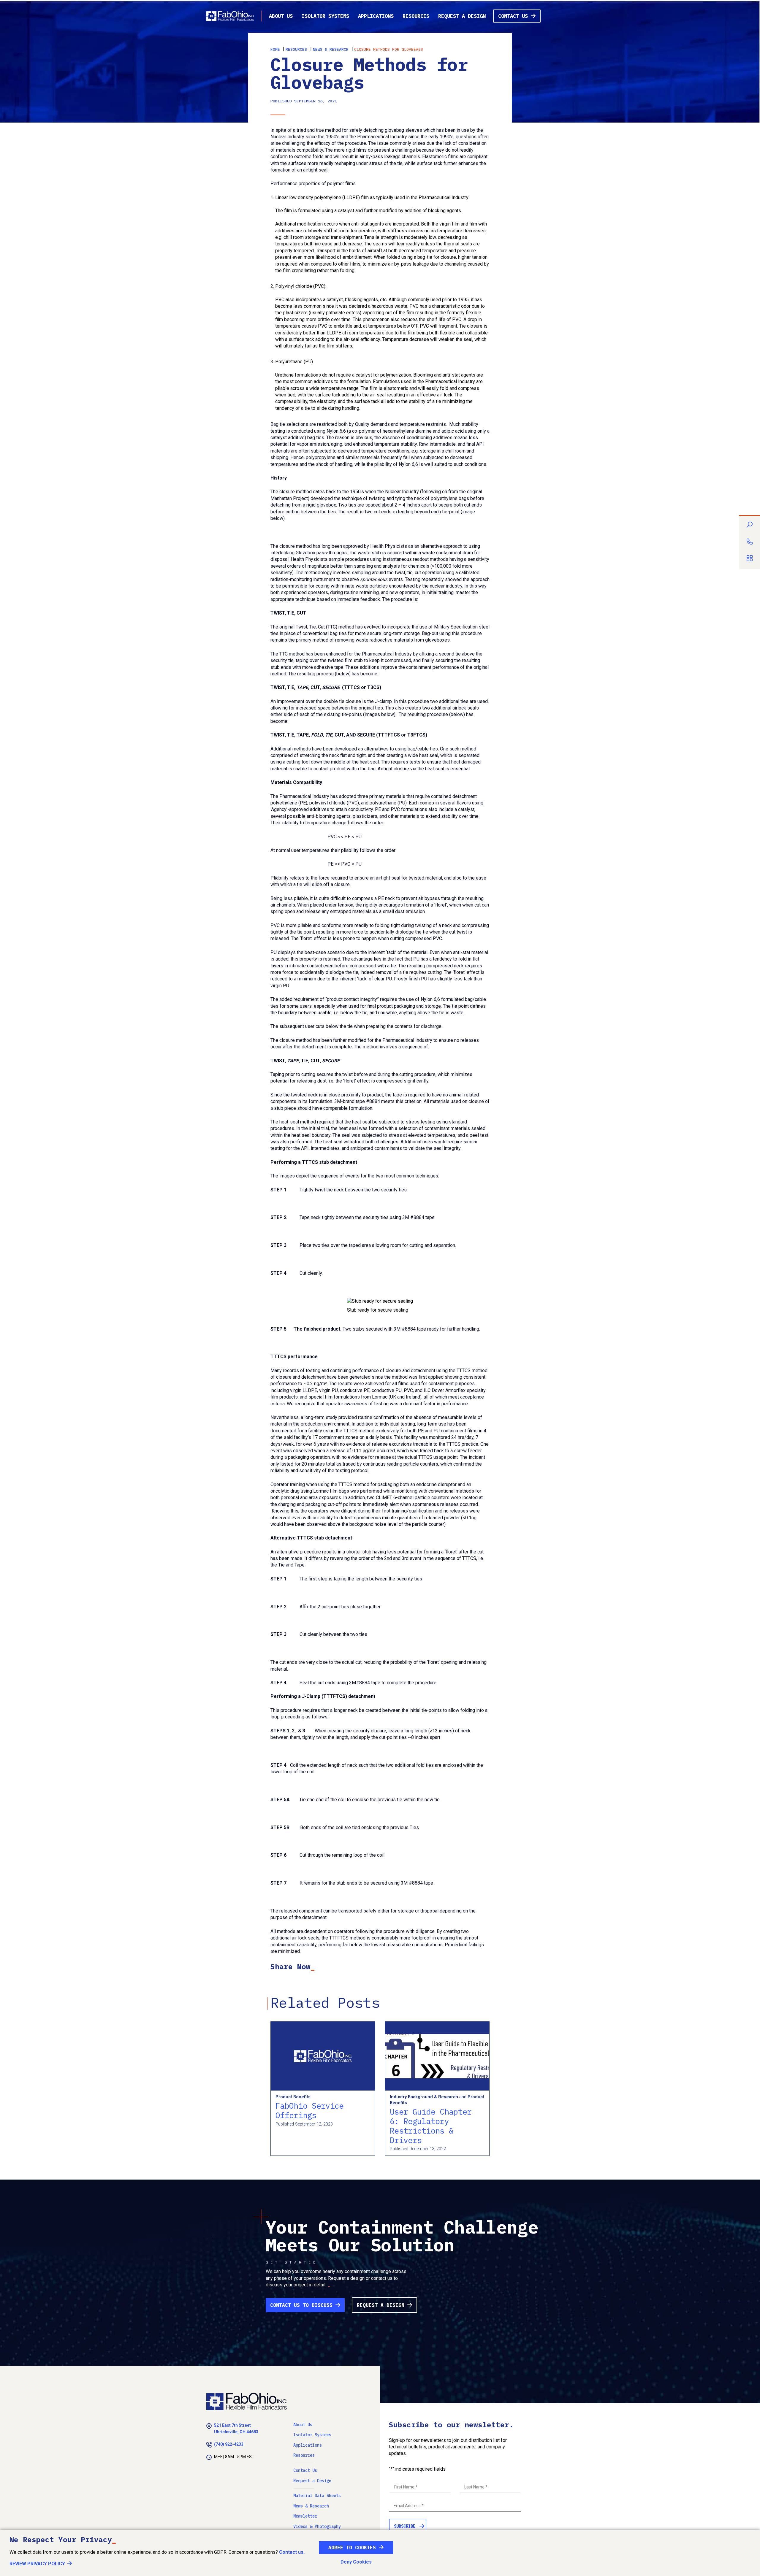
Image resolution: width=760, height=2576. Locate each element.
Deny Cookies (356, 2562)
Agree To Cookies (352, 2548)
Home (275, 49)
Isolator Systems (325, 16)
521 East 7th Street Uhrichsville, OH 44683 (236, 2429)
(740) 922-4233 (229, 2444)
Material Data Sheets (317, 2496)
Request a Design (462, 16)
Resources (416, 16)
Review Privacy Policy (37, 2564)
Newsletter (305, 2516)
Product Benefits (293, 2097)
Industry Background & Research (424, 2097)
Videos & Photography (317, 2526)
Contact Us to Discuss (301, 2305)
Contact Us (513, 16)
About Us (281, 16)
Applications (376, 16)
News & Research (331, 49)
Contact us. (292, 2552)
